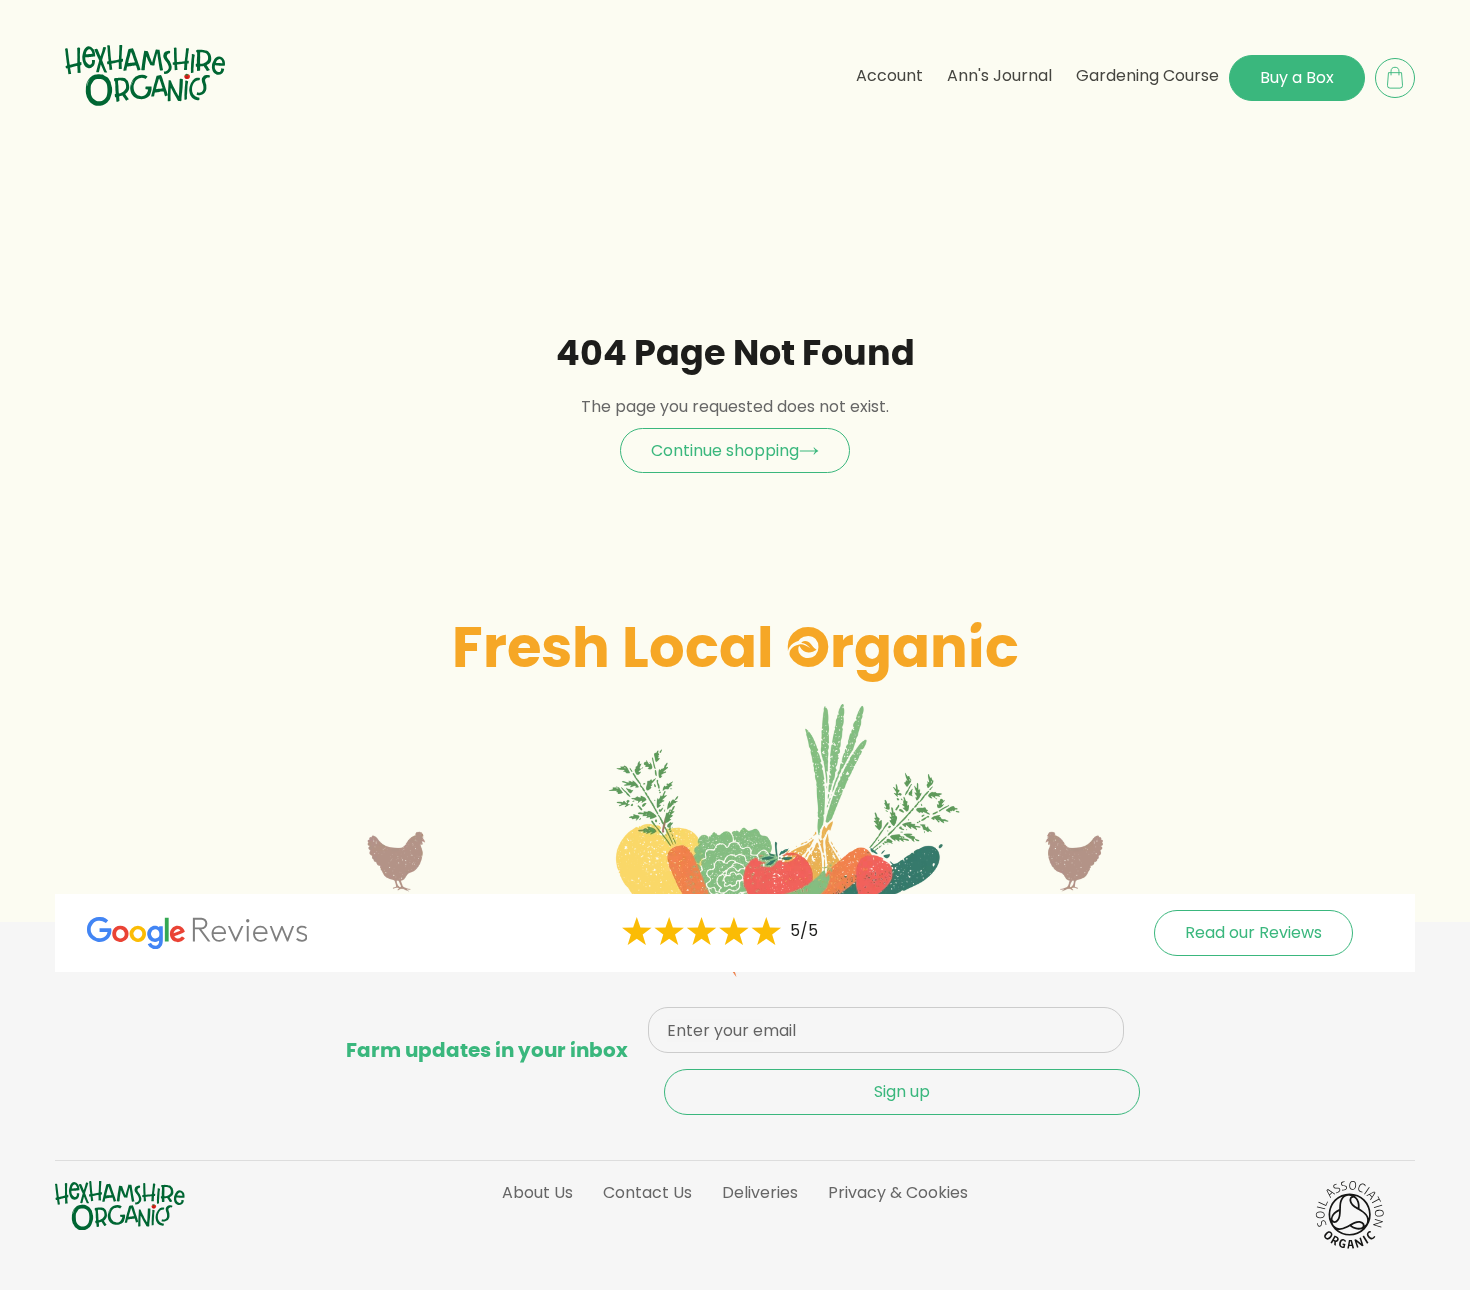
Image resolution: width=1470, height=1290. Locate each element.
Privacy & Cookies (898, 1192)
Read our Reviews (1253, 932)
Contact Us (647, 1192)
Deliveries (760, 1192)
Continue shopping (725, 450)
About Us (537, 1192)
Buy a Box (1297, 77)
